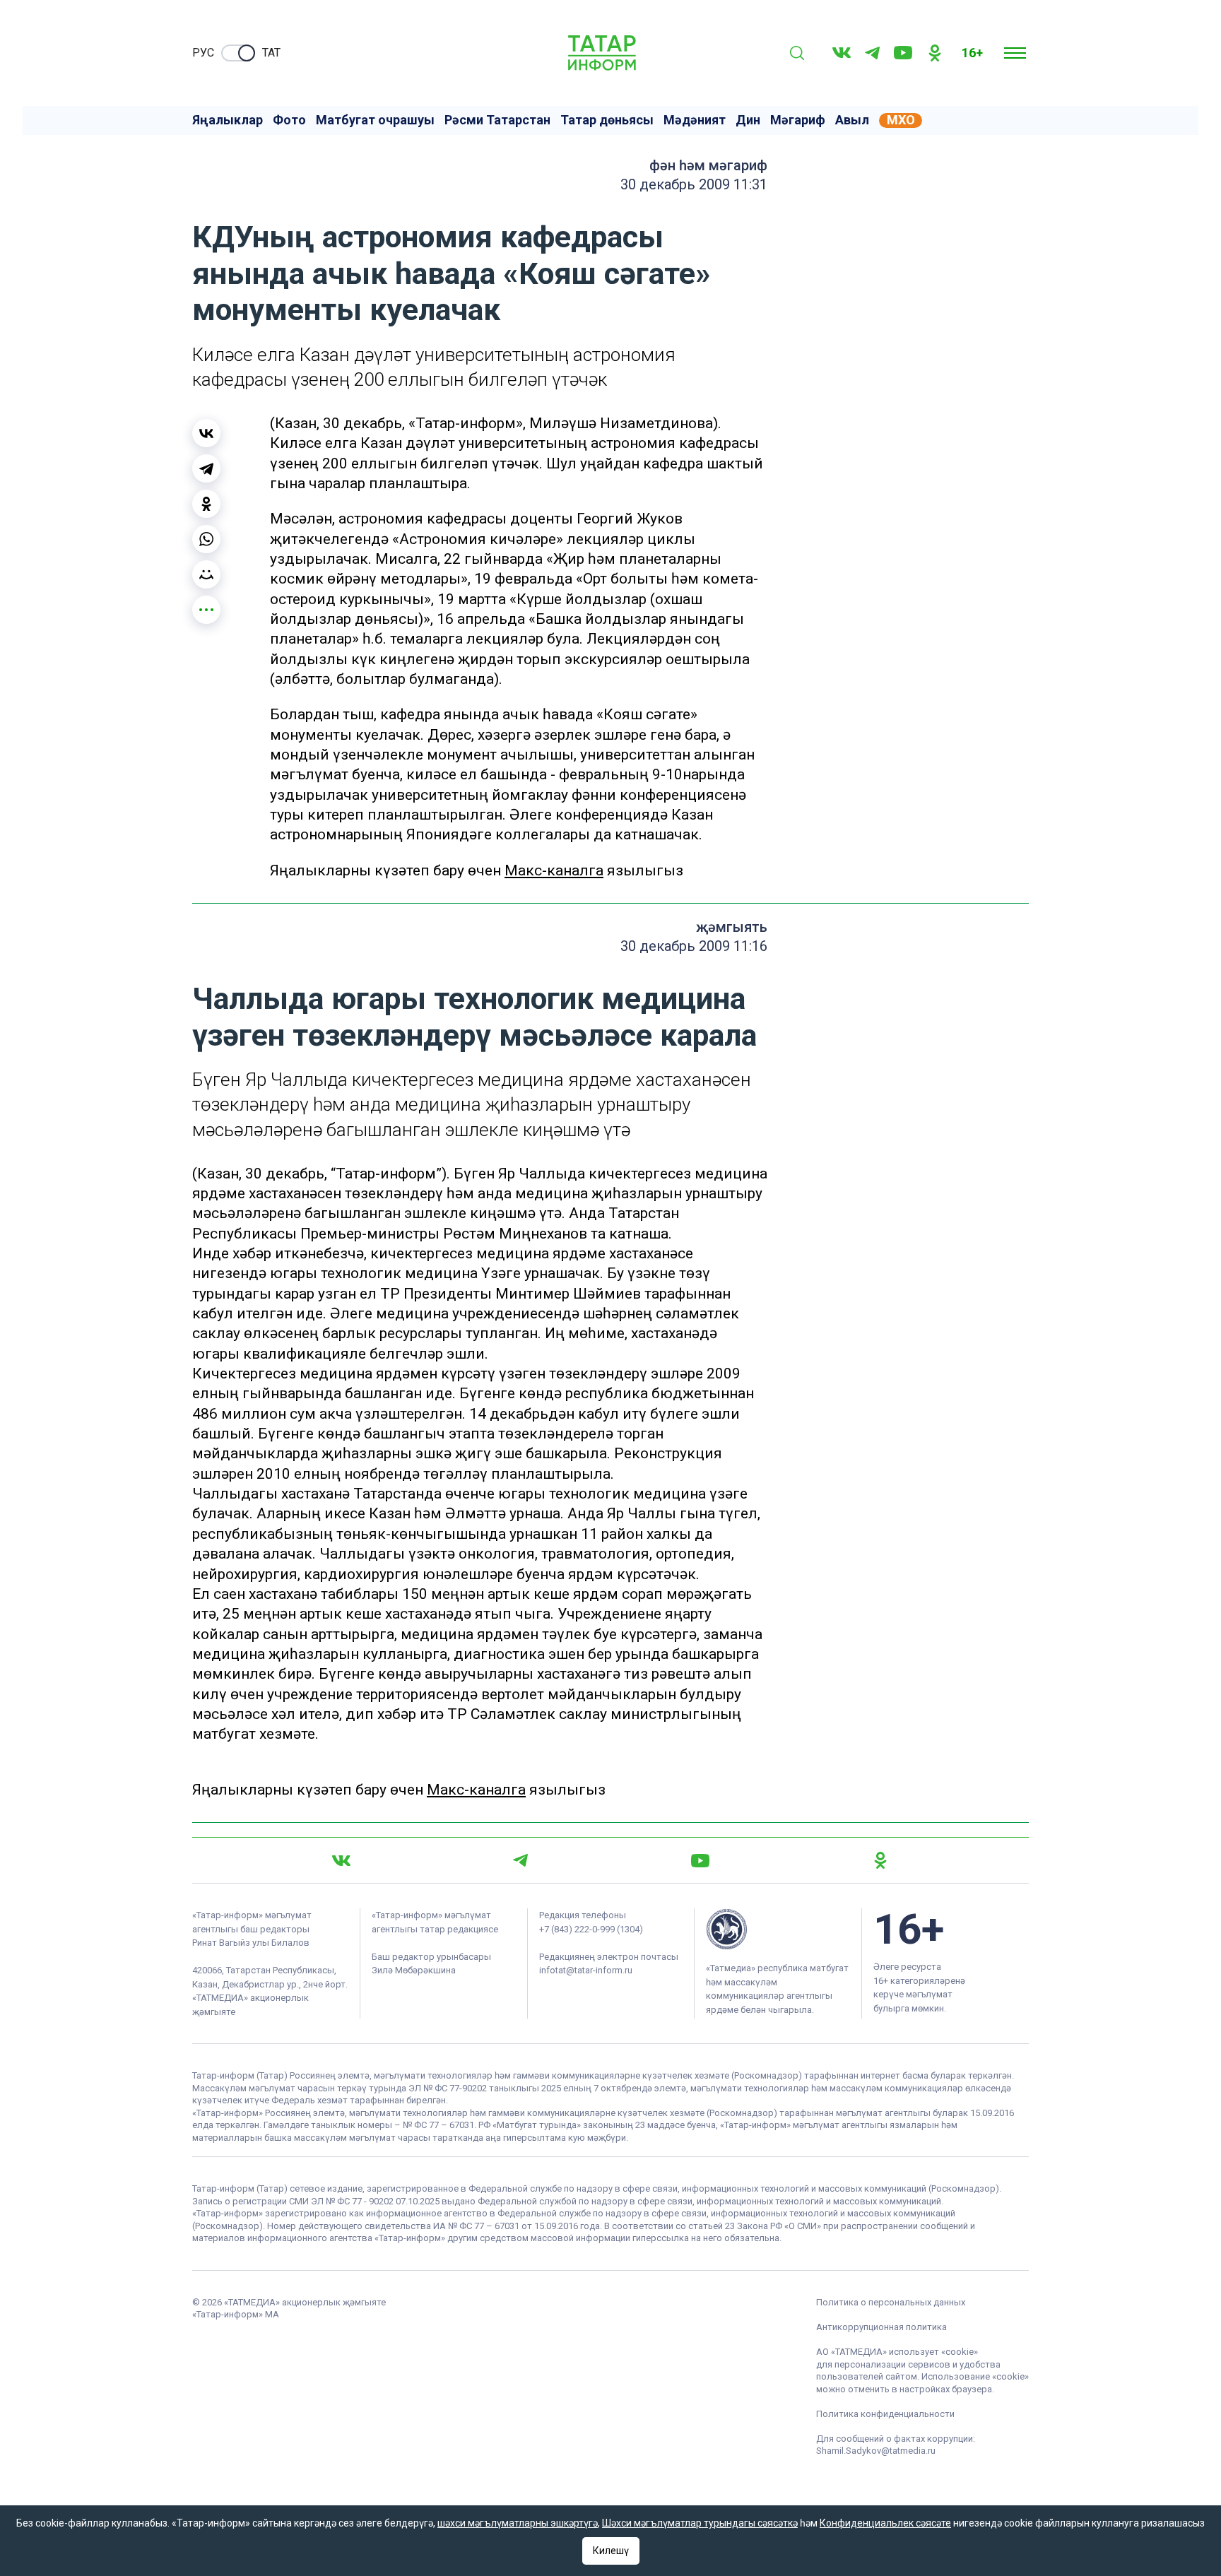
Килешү (611, 2551)
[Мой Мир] (206, 574)
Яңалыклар (228, 120)
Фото (289, 120)
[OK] (935, 53)
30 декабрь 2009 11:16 (694, 946)
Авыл (852, 120)
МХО (901, 120)
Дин (748, 120)
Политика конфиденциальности (885, 2414)
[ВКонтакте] (206, 433)
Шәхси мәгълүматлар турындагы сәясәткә (700, 2523)
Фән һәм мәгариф (708, 165)
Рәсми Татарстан (497, 120)
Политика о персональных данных (891, 2302)
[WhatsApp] (206, 539)
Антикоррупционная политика (881, 2327)
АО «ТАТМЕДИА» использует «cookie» (897, 2352)
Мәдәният (695, 120)
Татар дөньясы (607, 120)
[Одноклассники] (206, 504)
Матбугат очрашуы (375, 120)
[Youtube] (903, 53)
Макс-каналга (554, 870)
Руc (203, 53)
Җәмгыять (732, 927)
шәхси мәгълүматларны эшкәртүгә (518, 2523)
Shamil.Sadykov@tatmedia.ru (876, 2451)
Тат (271, 53)
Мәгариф (798, 120)
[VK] (842, 53)
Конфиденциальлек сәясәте (885, 2523)
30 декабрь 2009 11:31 (694, 184)
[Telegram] (872, 53)
